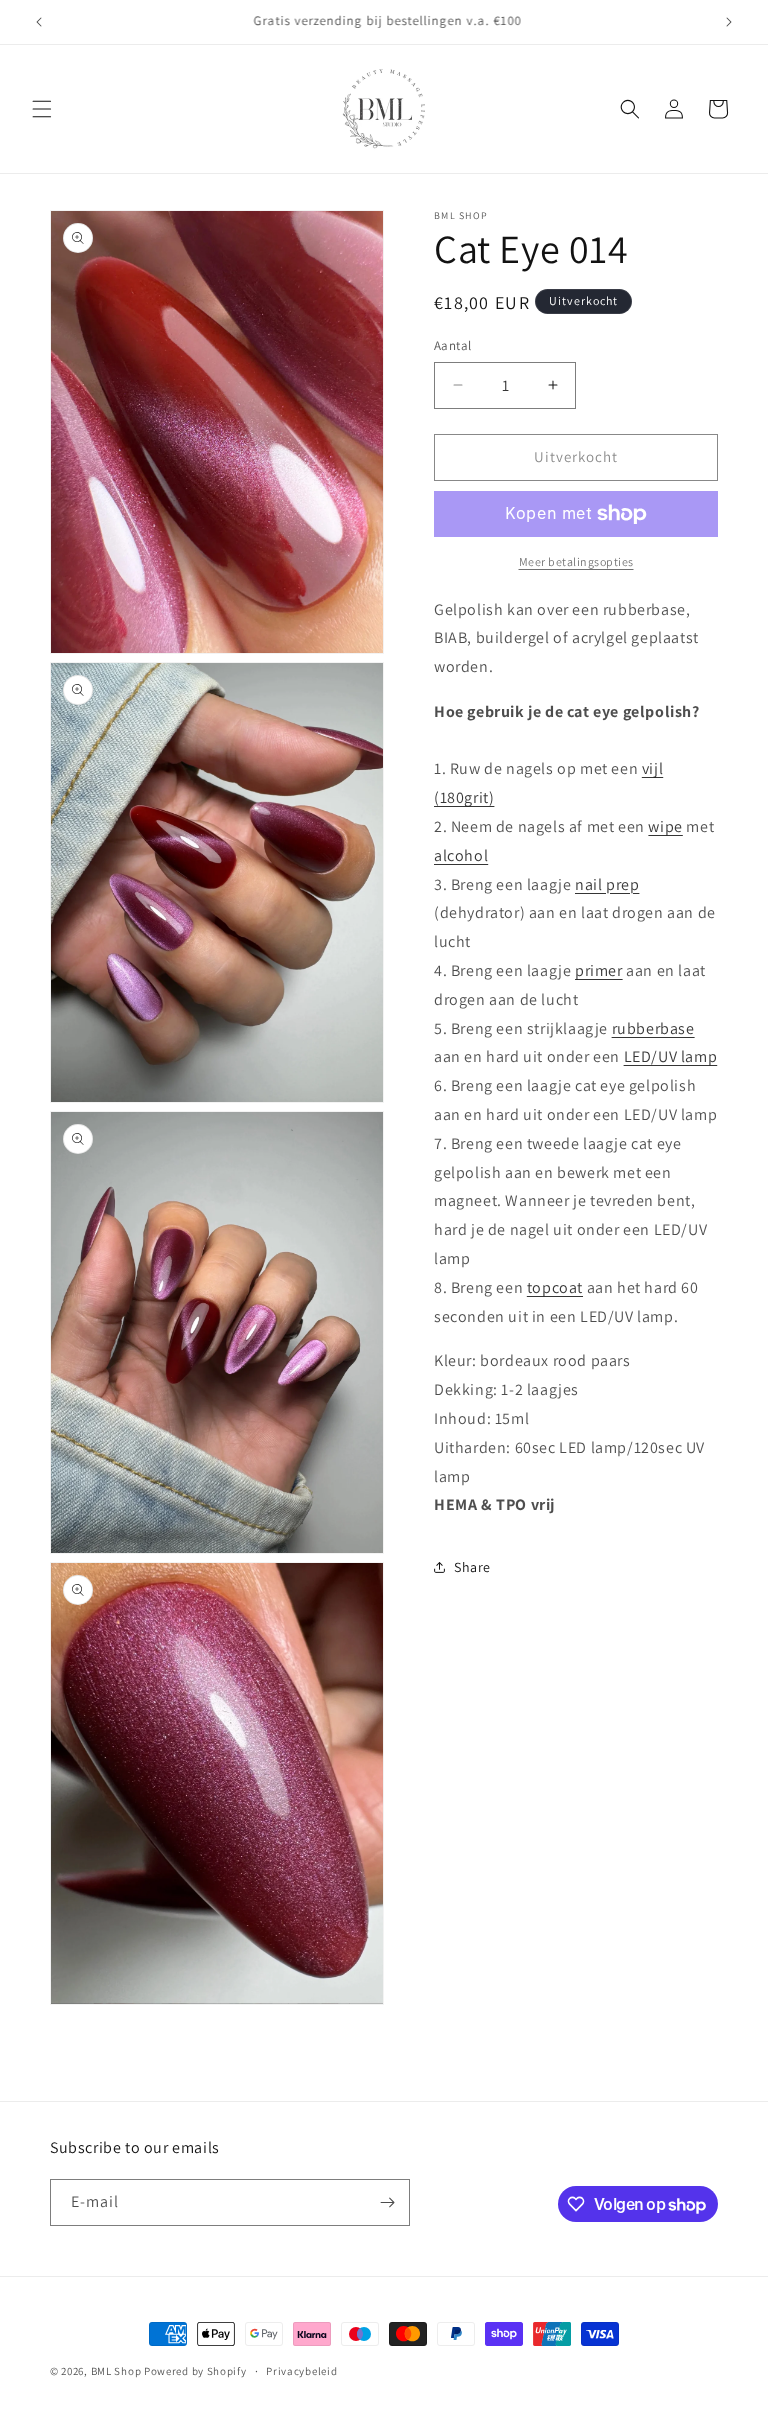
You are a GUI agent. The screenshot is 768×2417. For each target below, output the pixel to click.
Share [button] (472, 1567)
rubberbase (653, 1028)
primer (599, 970)
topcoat (555, 1287)
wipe (665, 826)
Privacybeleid (301, 2371)
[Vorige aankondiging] (39, 22)
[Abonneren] (387, 2202)
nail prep (607, 884)
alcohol (461, 855)
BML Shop (116, 2371)
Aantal (452, 345)
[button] (42, 109)
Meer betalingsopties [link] (576, 561)
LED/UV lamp (671, 1056)
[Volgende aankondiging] (729, 22)
